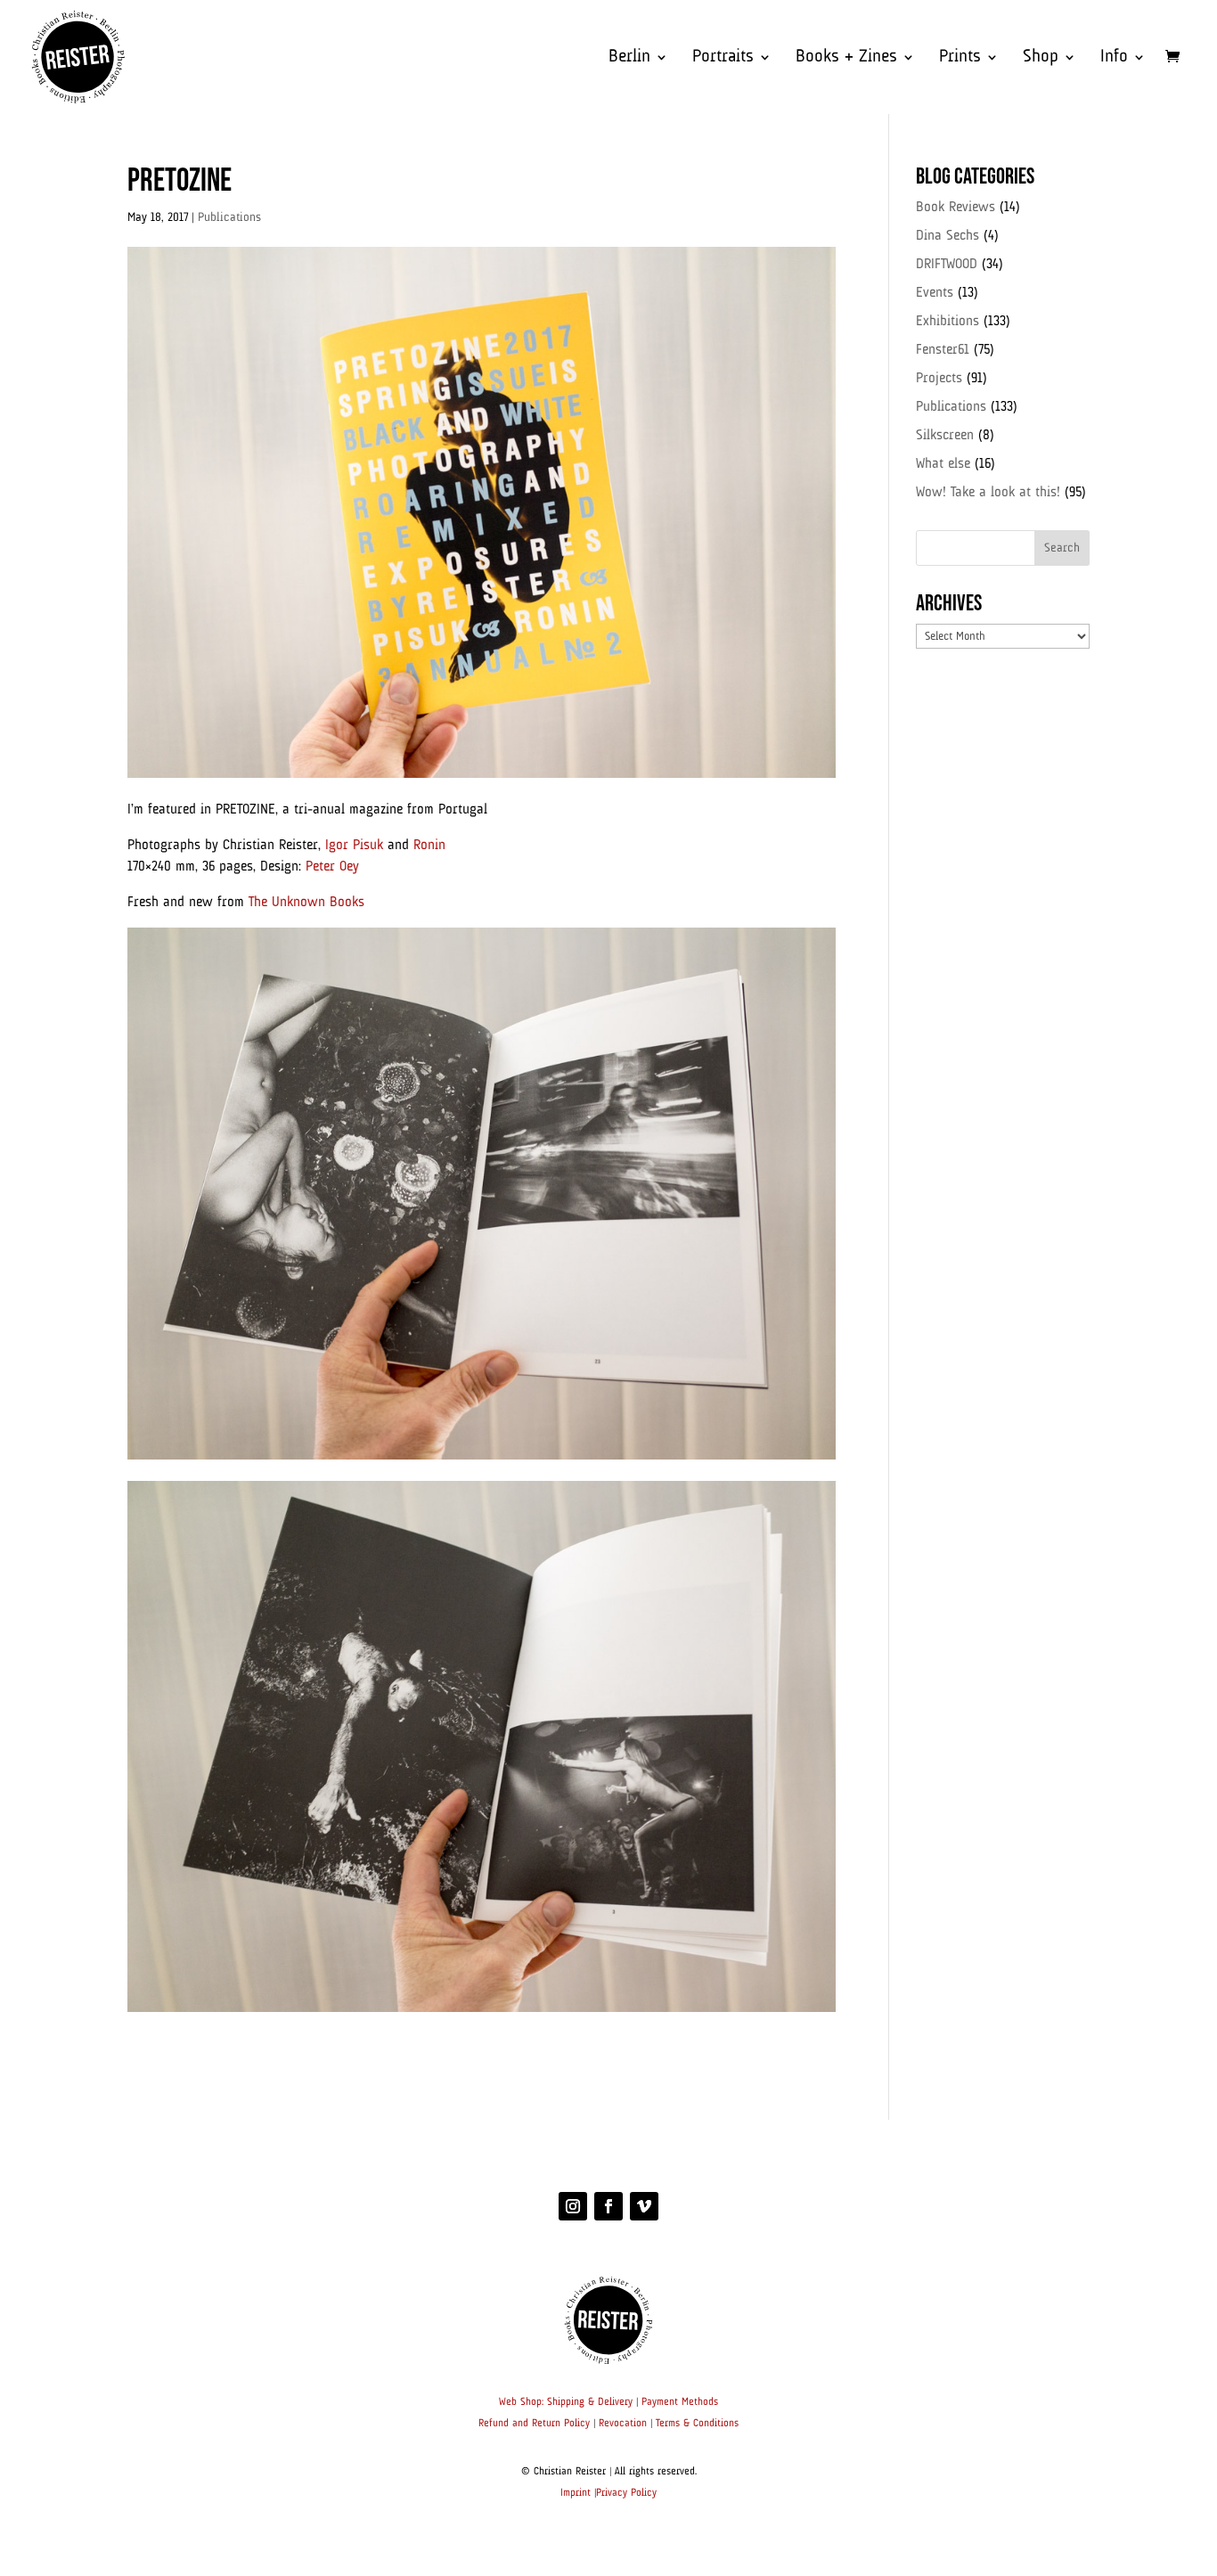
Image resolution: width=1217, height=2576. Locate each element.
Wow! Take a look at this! (988, 493)
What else (943, 464)
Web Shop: (521, 2402)
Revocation (623, 2424)
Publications (229, 217)
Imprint (576, 2493)
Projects (939, 379)
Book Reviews (956, 208)
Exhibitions (947, 322)
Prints (960, 58)
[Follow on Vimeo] (644, 2206)
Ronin (429, 846)
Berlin (629, 58)
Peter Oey (332, 867)
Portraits (723, 58)
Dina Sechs (947, 236)
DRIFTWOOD (947, 265)
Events (935, 293)
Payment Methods (680, 2402)
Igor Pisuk (354, 846)
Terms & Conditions (697, 2424)
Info (1114, 58)
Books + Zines (846, 58)
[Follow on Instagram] (573, 2206)
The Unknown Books (306, 903)
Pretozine (180, 181)
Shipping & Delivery (590, 2402)
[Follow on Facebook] (608, 2206)
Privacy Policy (626, 2493)
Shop (1041, 58)
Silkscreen (945, 436)
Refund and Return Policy (534, 2424)
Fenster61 (943, 350)
